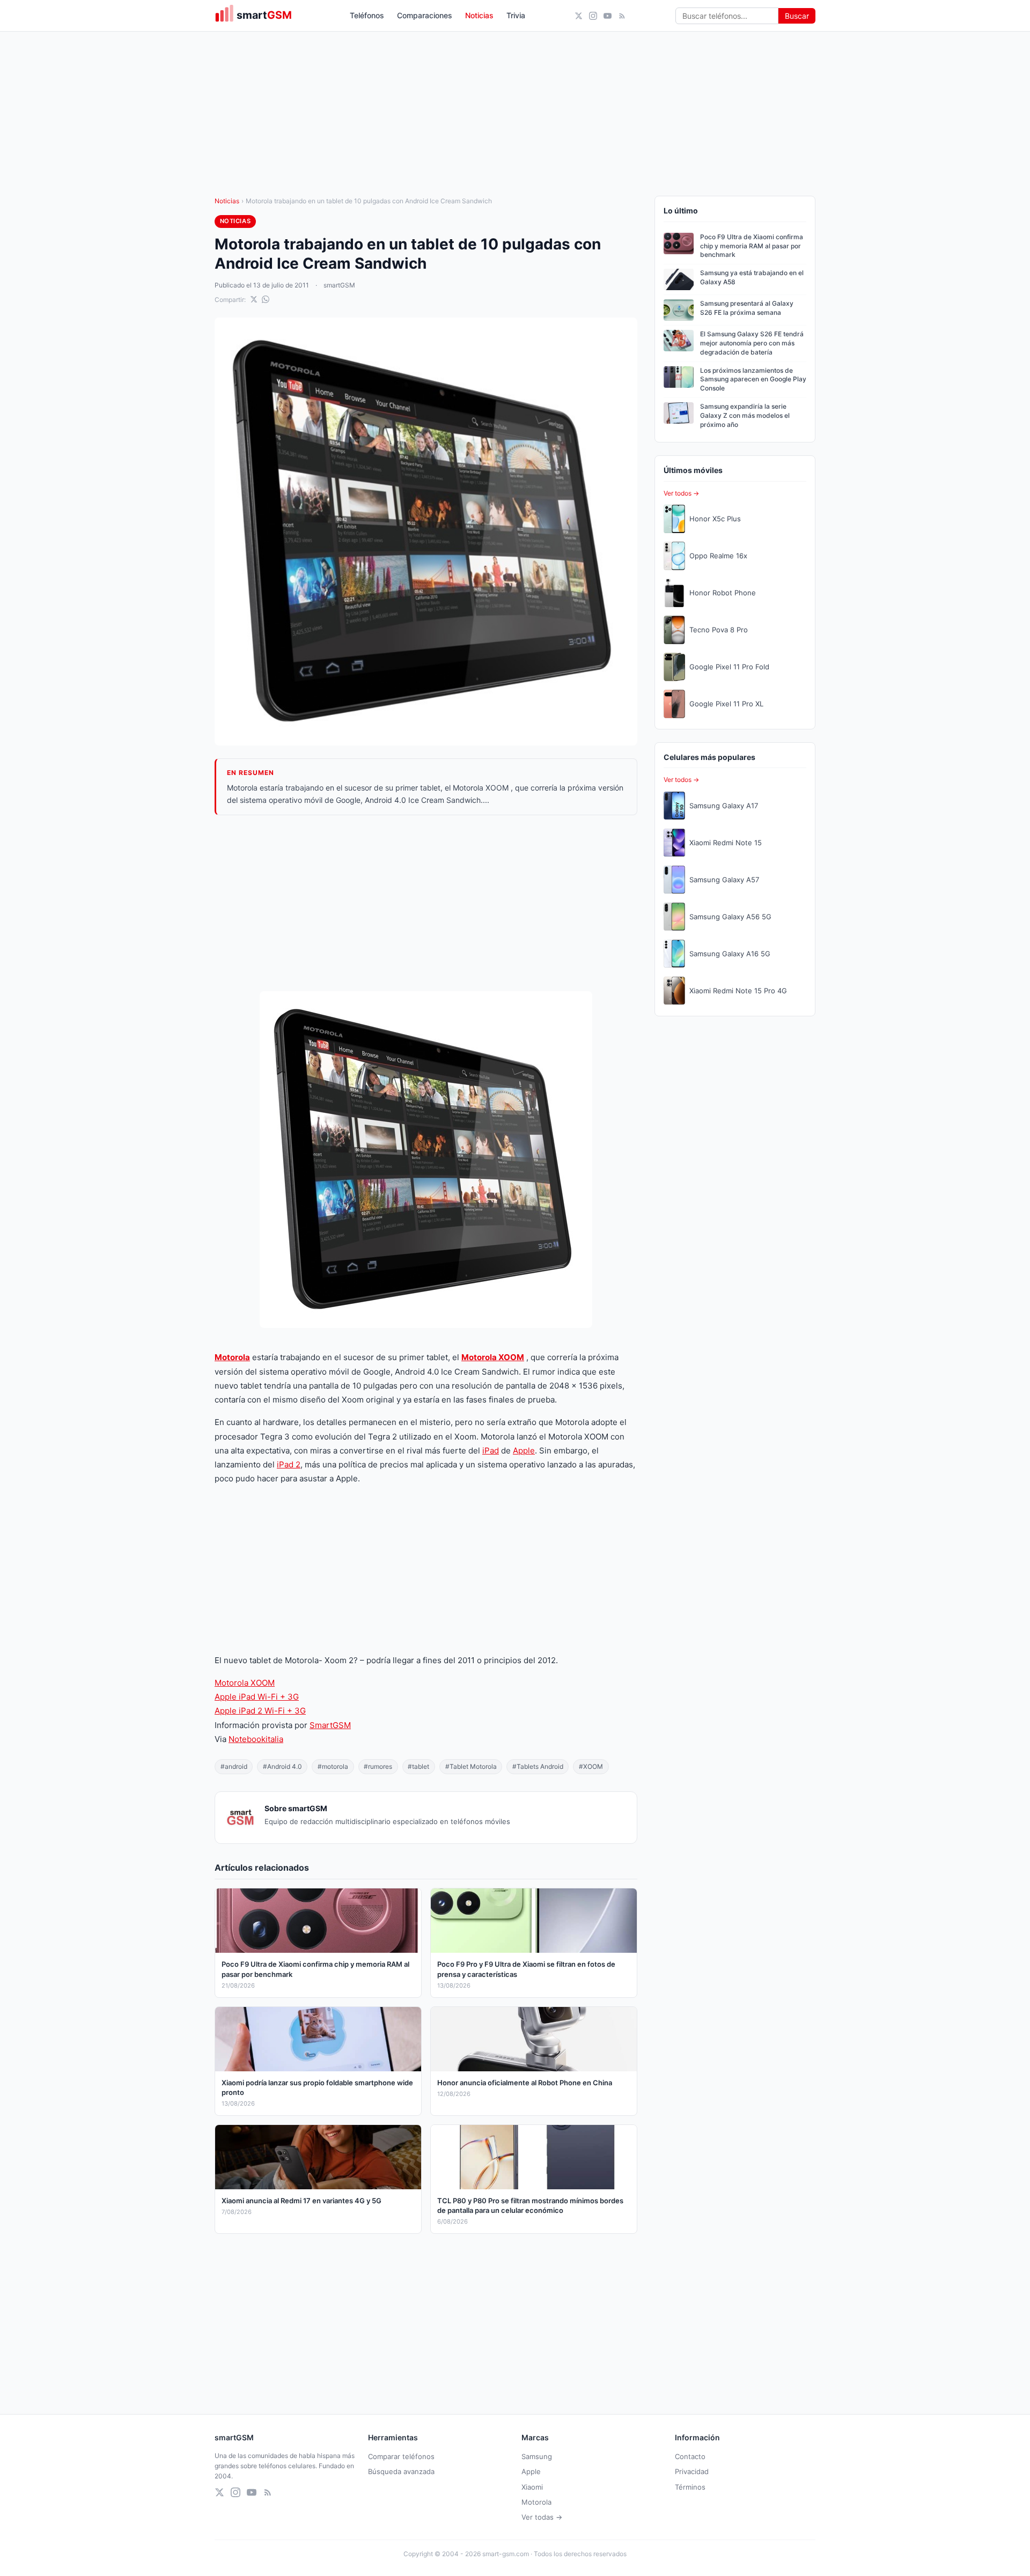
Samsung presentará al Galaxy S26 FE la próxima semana (747, 308)
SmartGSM (330, 1725)
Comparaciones (425, 15)
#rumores (378, 1766)
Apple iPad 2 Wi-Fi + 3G (260, 1711)
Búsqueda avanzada (401, 2471)
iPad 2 (289, 1464)
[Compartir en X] (254, 299)
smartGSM (339, 285)
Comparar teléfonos (401, 2456)
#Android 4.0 (282, 1766)
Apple (524, 1451)
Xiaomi (532, 2487)
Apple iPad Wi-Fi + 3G (257, 1697)
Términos (690, 2487)
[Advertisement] (426, 903)
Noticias (479, 15)
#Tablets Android (538, 1766)
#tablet (418, 1766)
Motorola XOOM (493, 1357)
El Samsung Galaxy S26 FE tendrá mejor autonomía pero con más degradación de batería (752, 343)
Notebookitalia (256, 1739)
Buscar (797, 16)
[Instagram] (593, 16)
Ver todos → (681, 493)
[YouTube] (608, 16)
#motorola (333, 1766)
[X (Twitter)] (579, 16)
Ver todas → (542, 2517)
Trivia (516, 15)
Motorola (232, 1357)
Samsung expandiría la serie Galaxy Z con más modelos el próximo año (745, 415)
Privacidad (692, 2471)
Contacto (690, 2456)
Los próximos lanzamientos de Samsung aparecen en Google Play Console (753, 379)
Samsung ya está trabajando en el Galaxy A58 (752, 277)
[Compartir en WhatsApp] (266, 299)
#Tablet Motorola (471, 1766)
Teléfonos (367, 15)
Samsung (537, 2456)
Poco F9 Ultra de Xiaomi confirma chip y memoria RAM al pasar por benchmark (752, 246)
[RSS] (622, 16)
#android (234, 1766)
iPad (491, 1451)
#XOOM (591, 1766)
